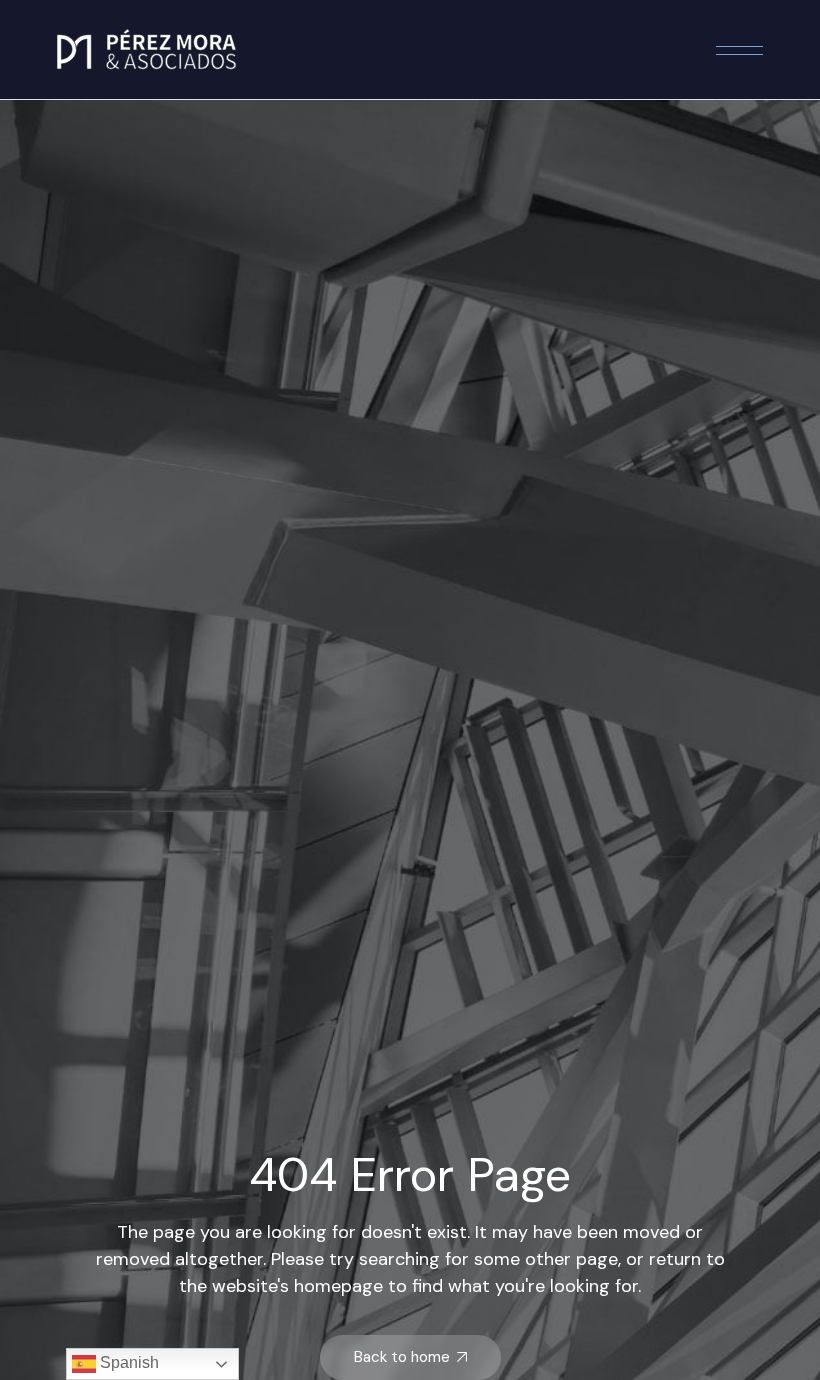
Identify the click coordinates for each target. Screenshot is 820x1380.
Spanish (127, 1362)
